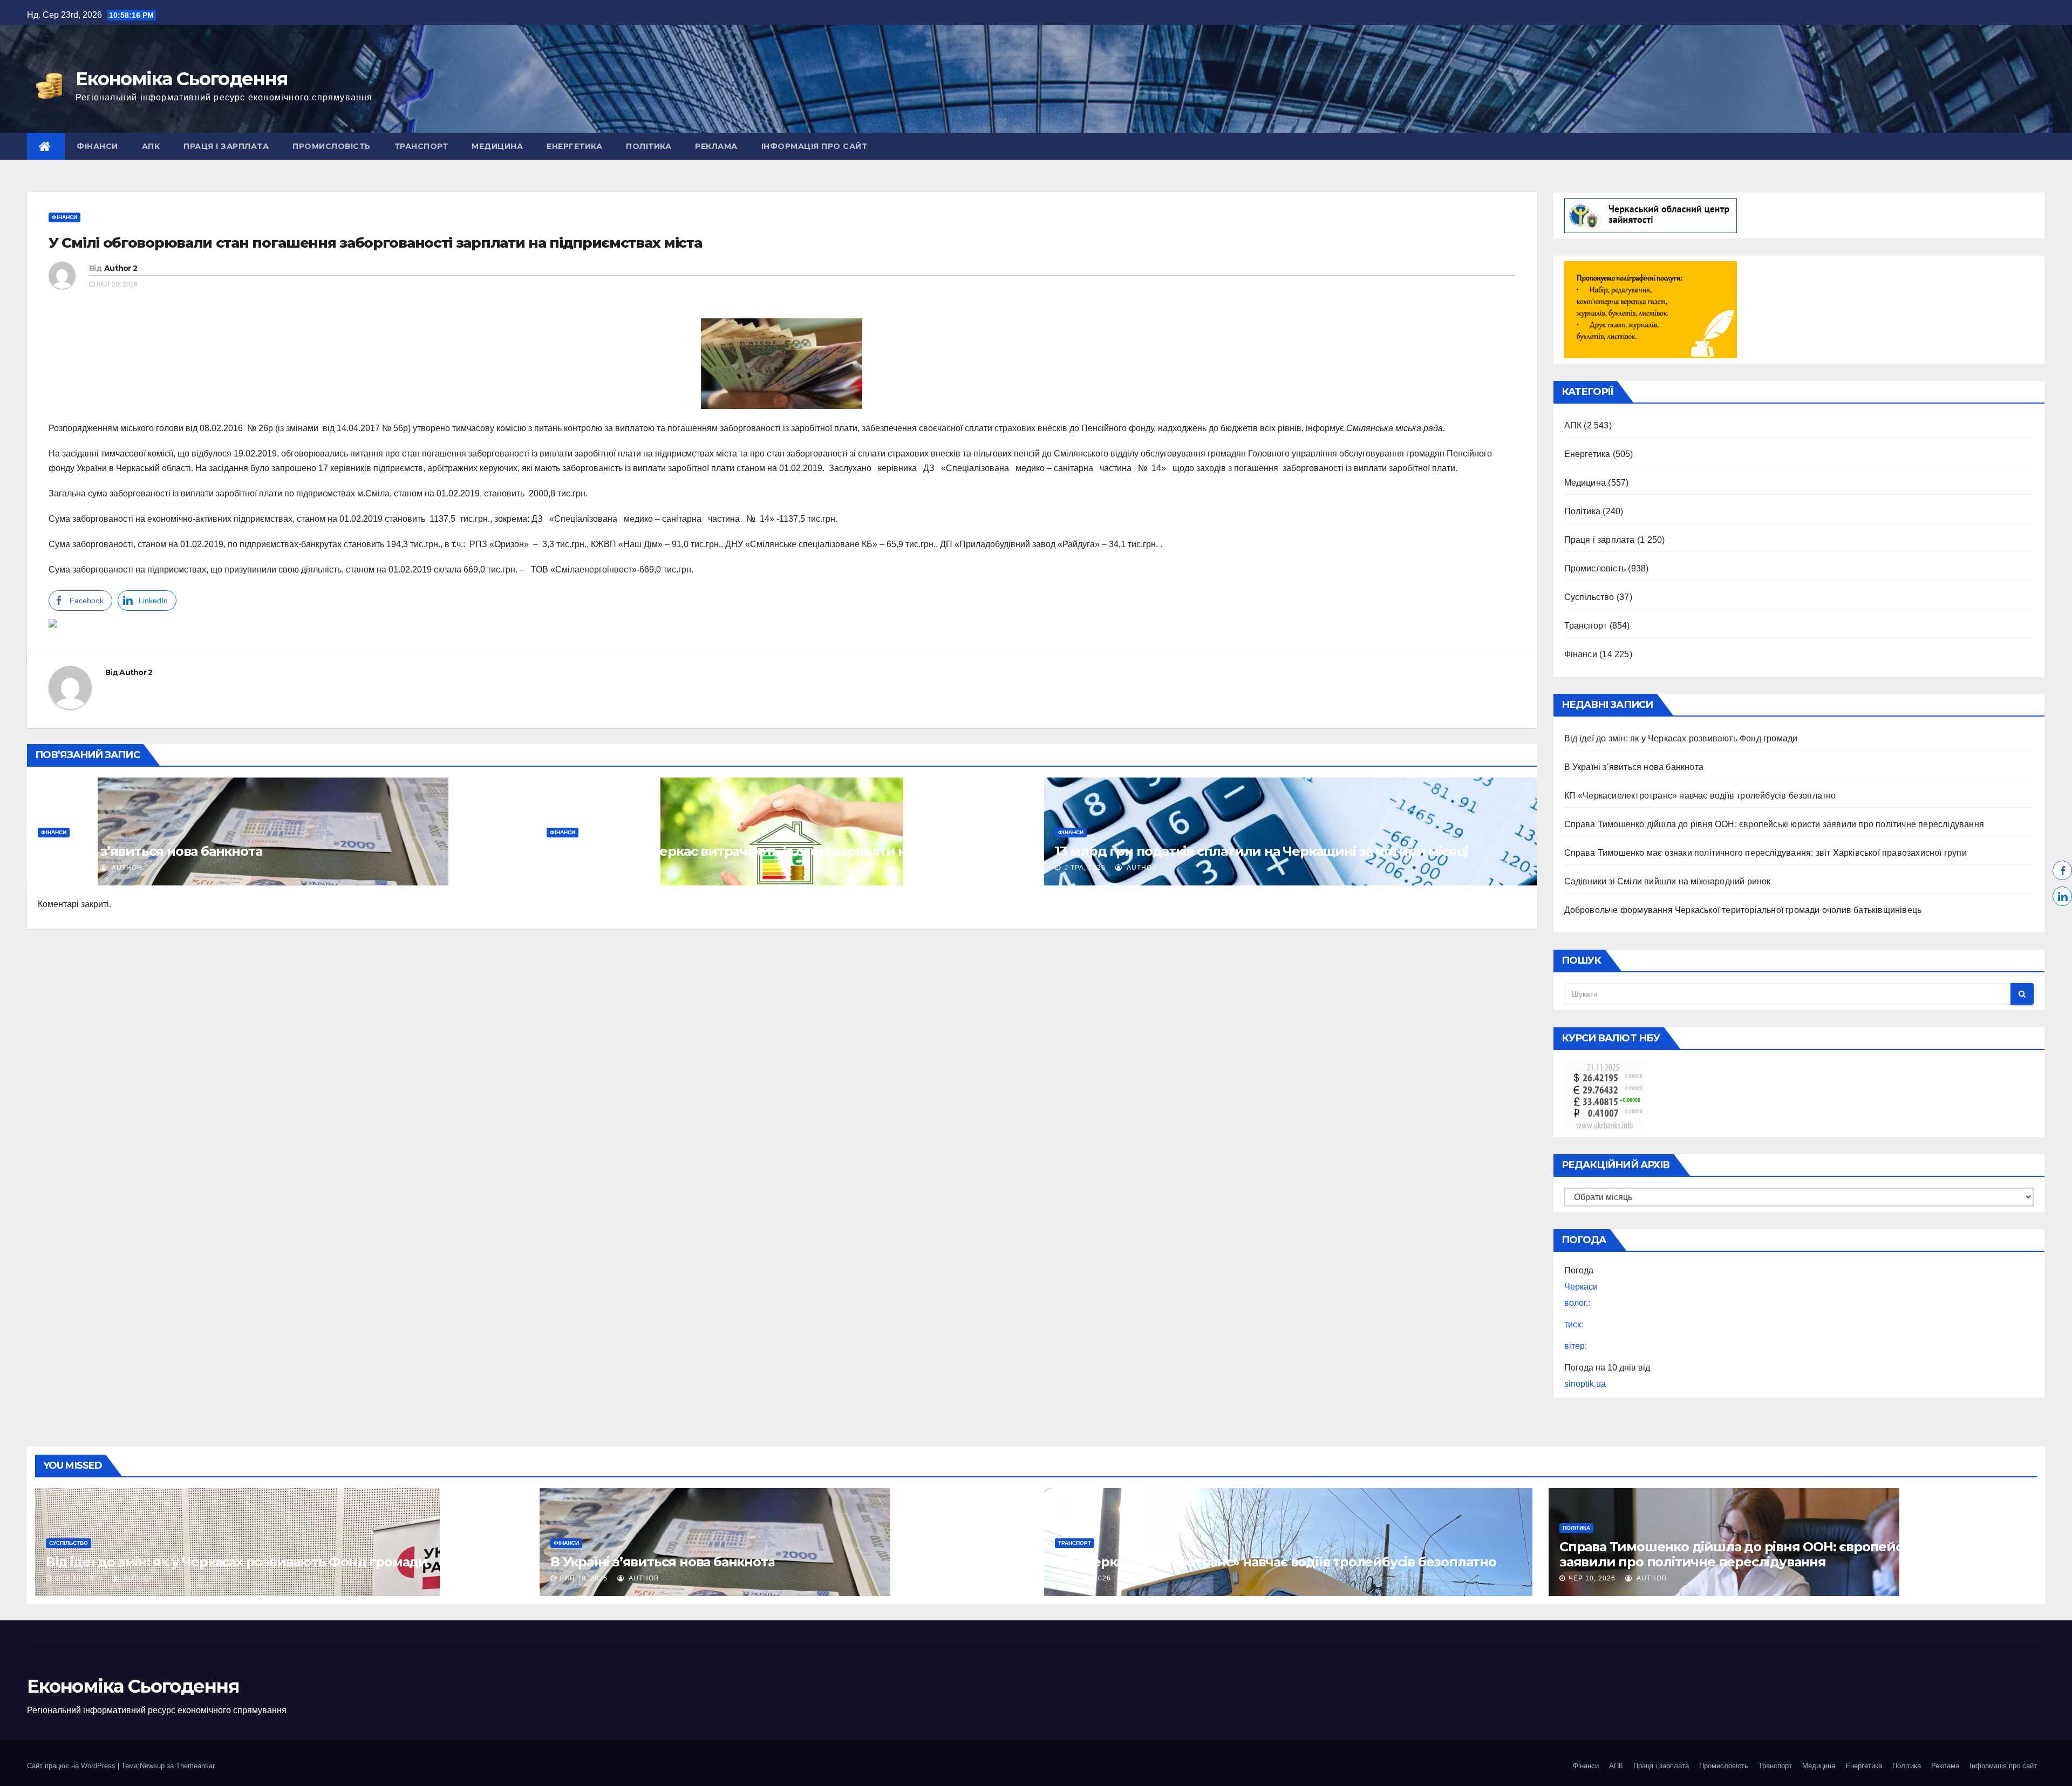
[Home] (46, 146)
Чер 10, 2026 (1592, 1578)
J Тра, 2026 (576, 868)
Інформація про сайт (815, 146)
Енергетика (574, 146)
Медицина (497, 146)
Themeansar (195, 1766)
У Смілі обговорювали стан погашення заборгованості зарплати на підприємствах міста (375, 243)
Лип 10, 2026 (584, 1578)
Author (126, 868)
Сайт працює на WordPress (72, 1766)
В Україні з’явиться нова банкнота (150, 851)
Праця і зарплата (226, 146)
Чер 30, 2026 (1088, 1578)
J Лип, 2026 (68, 868)
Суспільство (1589, 597)
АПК (151, 146)
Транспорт (421, 146)
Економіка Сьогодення (182, 79)
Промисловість (332, 146)
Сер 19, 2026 (79, 1578)
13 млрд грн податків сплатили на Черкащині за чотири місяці (1262, 851)
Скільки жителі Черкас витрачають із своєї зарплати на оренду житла (779, 851)
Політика (649, 146)
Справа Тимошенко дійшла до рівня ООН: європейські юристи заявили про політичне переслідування (1774, 824)
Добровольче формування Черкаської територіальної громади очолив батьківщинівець (1743, 910)
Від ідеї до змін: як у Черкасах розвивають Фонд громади (1681, 738)
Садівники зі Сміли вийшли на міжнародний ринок (1668, 881)
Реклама (716, 146)
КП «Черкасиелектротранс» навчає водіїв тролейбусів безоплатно (1700, 796)
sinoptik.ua (1585, 1384)
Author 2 (121, 268)
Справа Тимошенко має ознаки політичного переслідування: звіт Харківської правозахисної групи (1766, 853)
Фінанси (97, 146)
